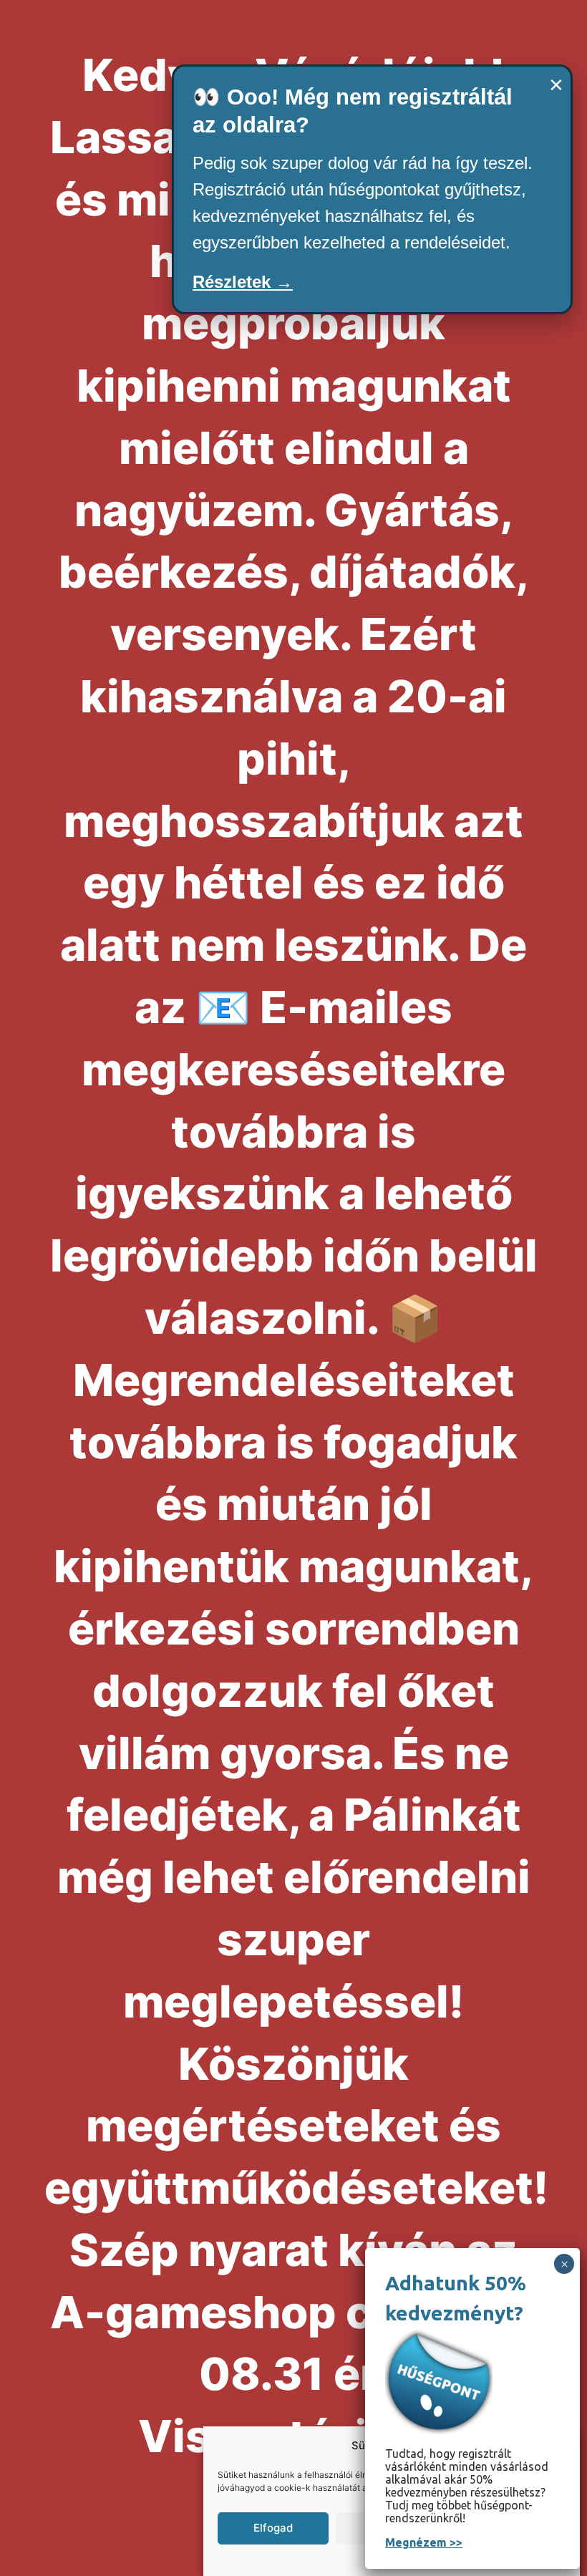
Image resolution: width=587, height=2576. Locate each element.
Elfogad (273, 2528)
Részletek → (243, 282)
